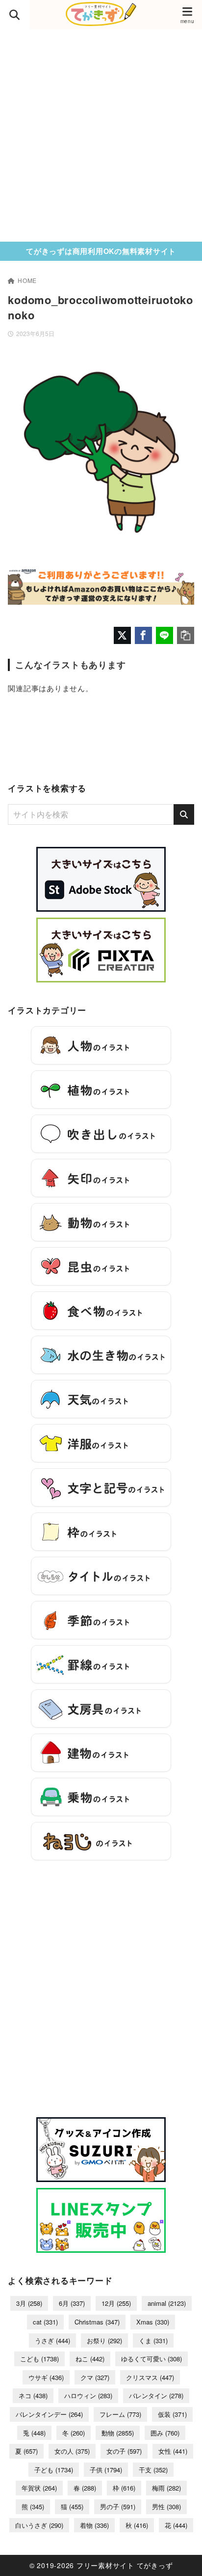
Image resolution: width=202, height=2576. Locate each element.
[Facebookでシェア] (143, 635)
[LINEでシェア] (164, 635)
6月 (72, 2303)
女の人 (72, 2451)
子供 (106, 2470)
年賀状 (39, 2488)
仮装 (172, 2414)
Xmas (153, 2322)
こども (39, 2359)
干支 (153, 2470)
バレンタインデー (49, 2414)
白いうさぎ (39, 2525)
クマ (95, 2377)
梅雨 (166, 2488)
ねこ (90, 2359)
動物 (118, 2433)
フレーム (120, 2414)
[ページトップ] (182, 2556)
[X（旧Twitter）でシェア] (122, 635)
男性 (166, 2506)
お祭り (104, 2340)
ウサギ (46, 2377)
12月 (116, 2303)
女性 (173, 2451)
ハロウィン (88, 2395)
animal (167, 2303)
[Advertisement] (101, 136)
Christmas (97, 2322)
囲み (165, 2433)
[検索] (184, 814)
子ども (54, 2470)
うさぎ (52, 2340)
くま (153, 2340)
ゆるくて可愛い (151, 2359)
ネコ (33, 2395)
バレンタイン (156, 2395)
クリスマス (150, 2377)
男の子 (118, 2506)
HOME (27, 280)
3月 (29, 2303)
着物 (94, 2525)
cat (45, 2322)
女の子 (124, 2451)
